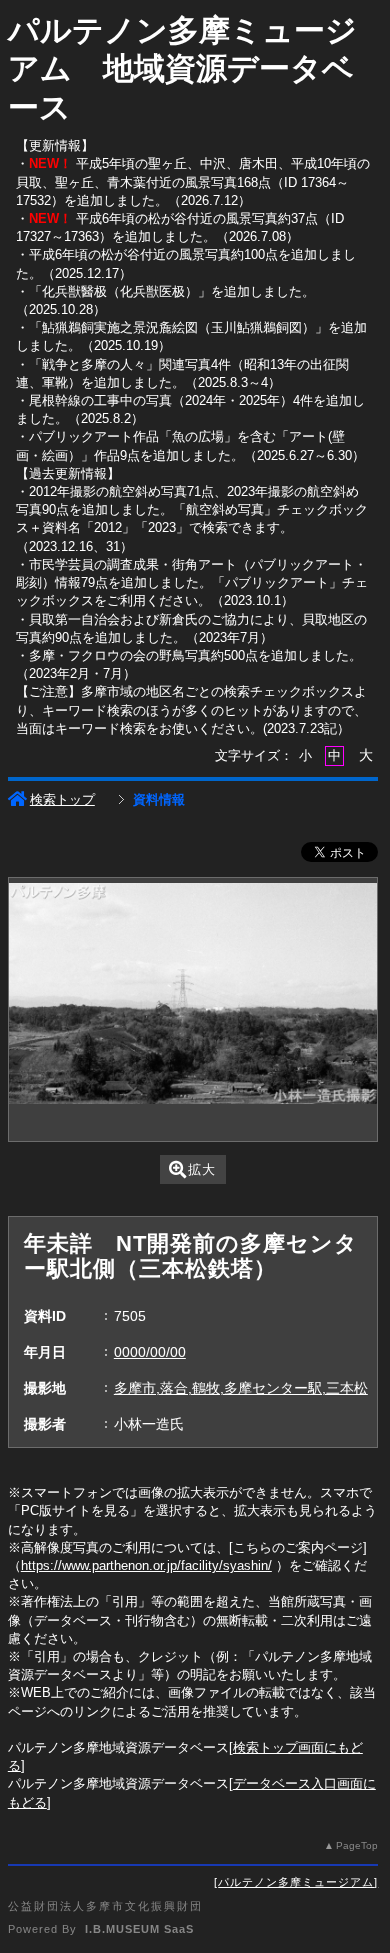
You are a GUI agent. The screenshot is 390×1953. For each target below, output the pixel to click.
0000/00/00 (150, 1352)
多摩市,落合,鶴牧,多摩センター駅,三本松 (241, 1388)
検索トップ (62, 799)
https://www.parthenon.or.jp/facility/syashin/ (146, 1565)
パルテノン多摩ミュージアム (296, 1882)
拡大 (202, 1169)
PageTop (357, 1845)
